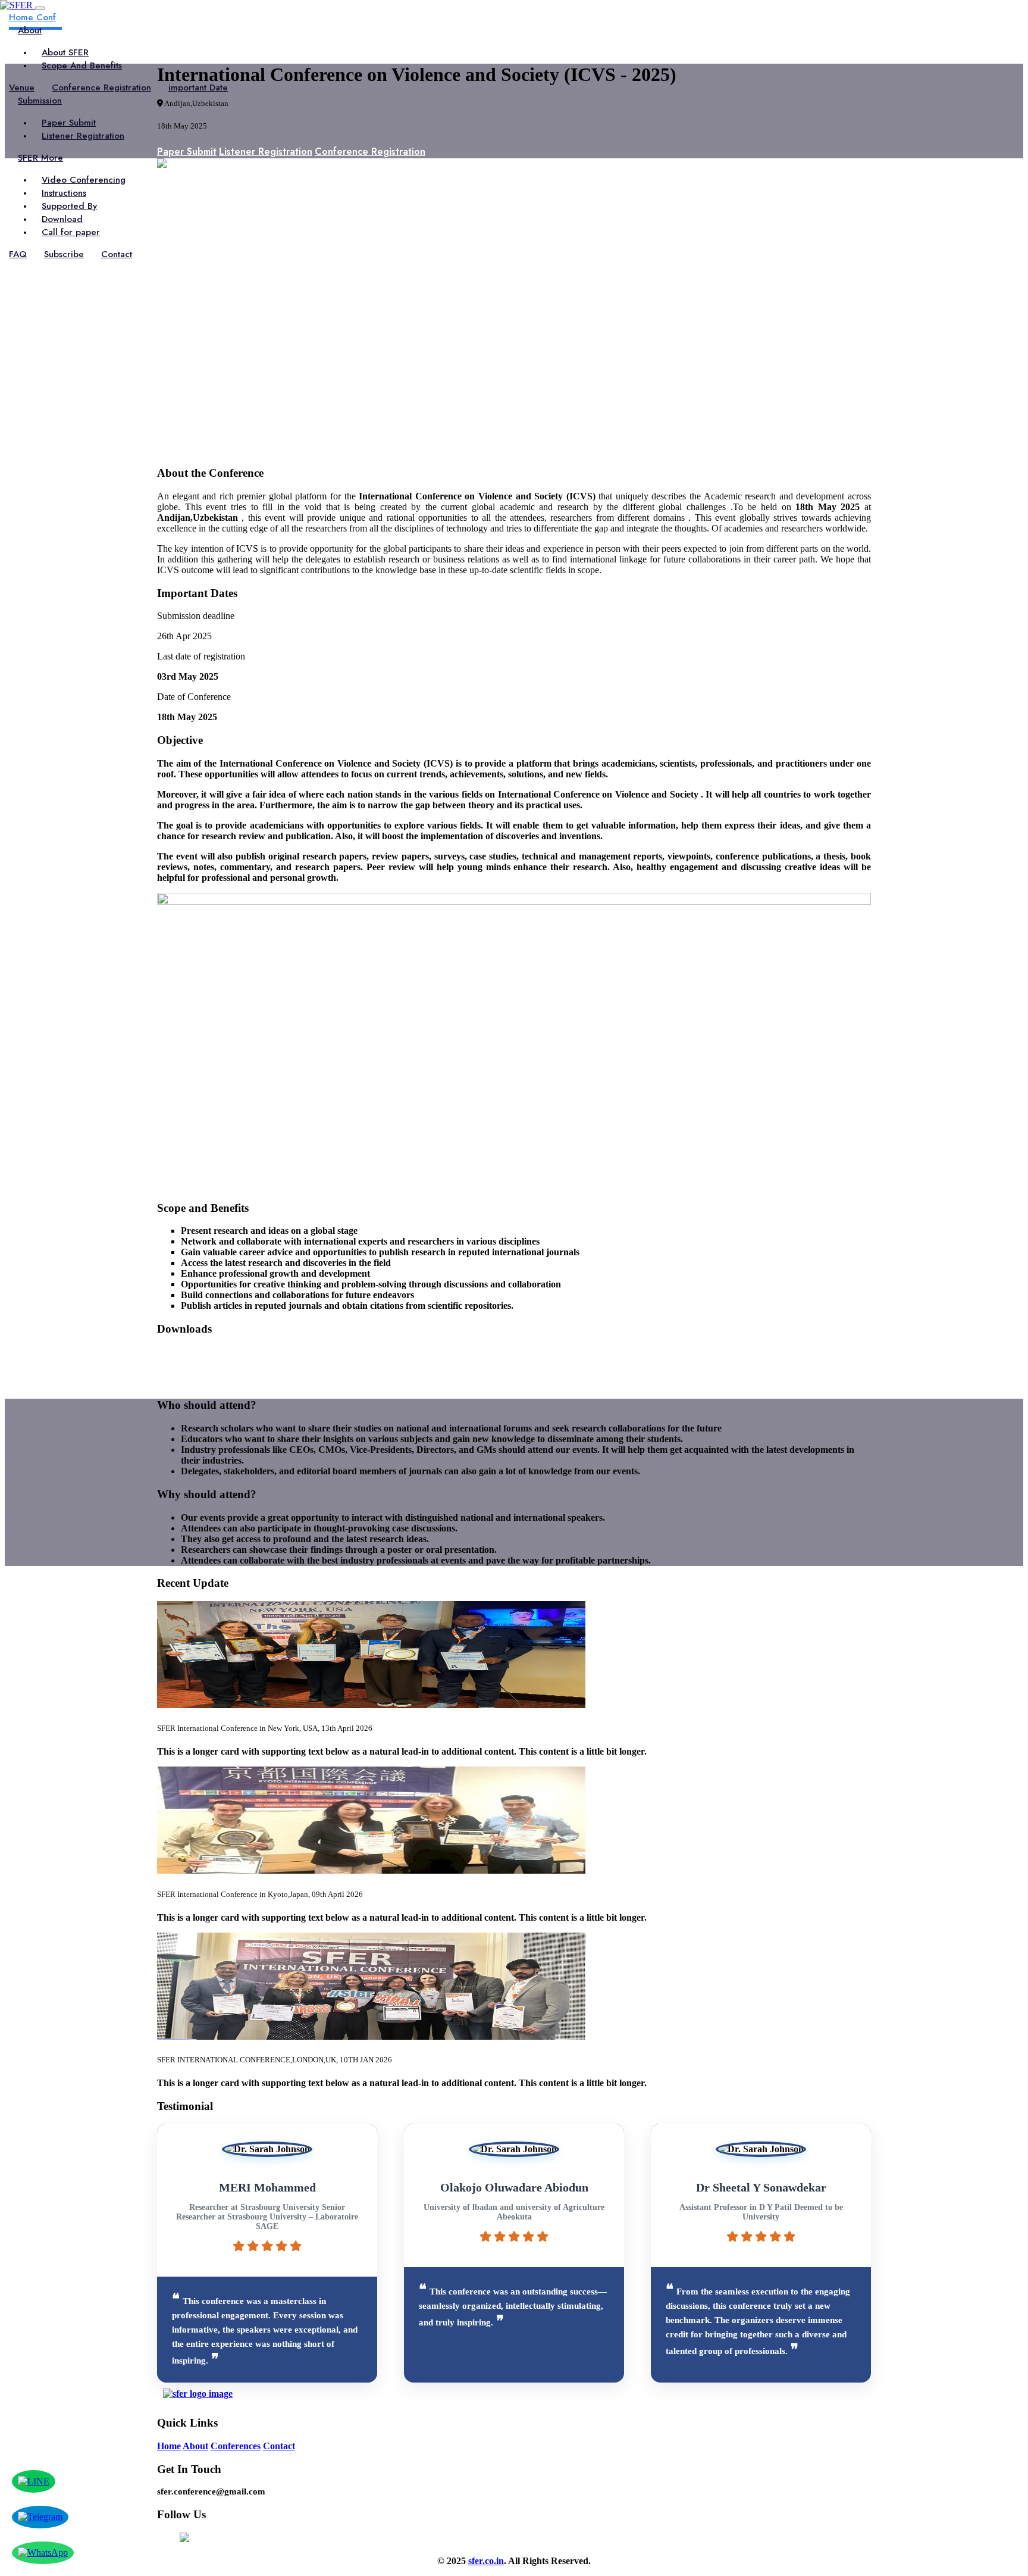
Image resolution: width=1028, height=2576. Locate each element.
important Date (198, 87)
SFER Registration (196, 1354)
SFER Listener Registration (216, 1367)
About (195, 2446)
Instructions (64, 193)
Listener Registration (83, 136)
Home (169, 2446)
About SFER (65, 52)
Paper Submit (69, 123)
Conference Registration (101, 87)
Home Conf (32, 17)
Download (62, 219)
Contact (117, 254)
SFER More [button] (40, 158)
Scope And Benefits (82, 65)
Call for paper (71, 232)
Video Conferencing (84, 180)
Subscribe (64, 254)
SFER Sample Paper (200, 1381)
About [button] (30, 30)
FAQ (18, 254)
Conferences (236, 2446)
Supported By (69, 206)
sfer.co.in (486, 2561)
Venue (22, 87)
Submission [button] (40, 101)
